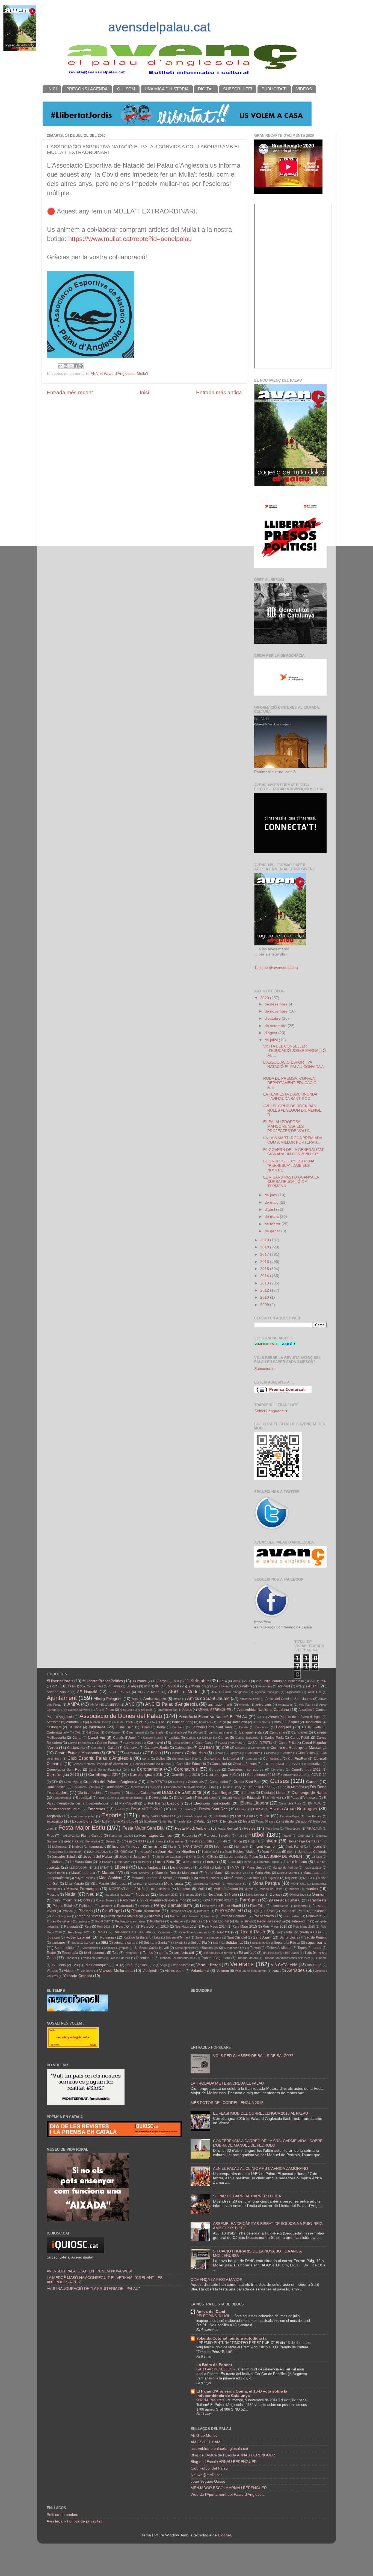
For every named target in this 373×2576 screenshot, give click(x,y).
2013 (265, 1283)
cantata (174, 1738)
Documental (63, 1798)
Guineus (158, 1841)
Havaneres (176, 1841)
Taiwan (255, 1948)
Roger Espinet (78, 1937)
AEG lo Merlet (149, 1692)
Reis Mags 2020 (79, 1932)
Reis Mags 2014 (214, 1927)
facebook (151, 1821)
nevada (109, 1895)
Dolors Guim (106, 1798)
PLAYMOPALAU (229, 1911)
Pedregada (125, 1906)
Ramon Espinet (218, 1921)
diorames (248, 1793)
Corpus (215, 1770)
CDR (226, 1748)
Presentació (264, 1916)
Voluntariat (200, 1971)
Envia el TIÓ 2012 (147, 1809)
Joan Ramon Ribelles (176, 1852)
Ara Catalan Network (76, 1710)
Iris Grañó (145, 1852)
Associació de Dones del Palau (121, 1716)
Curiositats (196, 1782)
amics (177, 1699)
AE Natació (87, 1692)
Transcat (71, 1958)
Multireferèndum (226, 1889)
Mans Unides (257, 1868)
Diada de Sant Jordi (181, 1792)
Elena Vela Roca (290, 1803)
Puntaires (157, 1921)
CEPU (111, 1753)
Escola (258, 1809)
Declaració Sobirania (86, 1787)
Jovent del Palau (98, 1857)
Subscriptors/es (186, 1948)
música (312, 1889)
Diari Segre (221, 1793)
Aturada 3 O (75, 1722)
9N (157, 1686)
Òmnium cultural (65, 1900)
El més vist (274, 1798)
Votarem (223, 1971)
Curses (279, 1781)
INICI (52, 89)
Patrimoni (106, 1906)
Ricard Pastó (252, 1932)
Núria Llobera (255, 1895)
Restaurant (165, 1932)
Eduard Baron (207, 1798)
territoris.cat (184, 1953)
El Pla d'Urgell (126, 1803)
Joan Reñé (212, 1852)
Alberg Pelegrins (108, 1699)
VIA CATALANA (284, 1965)
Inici (144, 392)
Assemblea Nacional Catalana (263, 1710)
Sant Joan (262, 1937)
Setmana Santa (155, 1943)
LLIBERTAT (101, 1868)
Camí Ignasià (135, 1732)
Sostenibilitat (90, 1948)
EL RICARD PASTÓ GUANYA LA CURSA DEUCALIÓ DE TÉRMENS (291, 1182)
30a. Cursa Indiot (91, 1686)
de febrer (273, 1224)
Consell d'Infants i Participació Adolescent (100, 1764)
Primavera (314, 1916)
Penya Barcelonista (173, 1905)
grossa (127, 1841)
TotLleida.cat (271, 1953)
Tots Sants (292, 1953)
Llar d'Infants (296, 1862)
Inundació (75, 1852)
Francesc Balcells (217, 1836)
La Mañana (55, 1862)
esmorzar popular (83, 1816)
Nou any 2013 (168, 1895)
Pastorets (318, 1900)
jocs (290, 1852)
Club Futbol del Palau (209, 2468)
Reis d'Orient (126, 1927)
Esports (111, 1815)
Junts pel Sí (142, 1857)
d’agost (271, 1033)
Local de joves (181, 1868)
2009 (265, 1305)
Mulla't (142, 374)
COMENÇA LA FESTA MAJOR (217, 2280)
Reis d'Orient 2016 (155, 1927)
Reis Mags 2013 (186, 1927)
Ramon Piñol (243, 1921)
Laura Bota (165, 1862)
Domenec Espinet (132, 1798)
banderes (205, 1722)
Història (254, 1841)
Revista (223, 1932)
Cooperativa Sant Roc (64, 1770)
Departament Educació (145, 1787)
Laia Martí (124, 1862)
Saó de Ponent (315, 1937)
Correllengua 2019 (293, 1775)
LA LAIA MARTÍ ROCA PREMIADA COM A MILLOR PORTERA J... (293, 1140)
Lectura (211, 1862)
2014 (265, 1276)
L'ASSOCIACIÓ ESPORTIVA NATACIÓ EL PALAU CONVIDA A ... (293, 1067)
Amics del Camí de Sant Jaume (289, 1699)
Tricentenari (145, 1958)
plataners (203, 1911)
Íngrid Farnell (294, 1847)
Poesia (270, 1911)
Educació (254, 1798)
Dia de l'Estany (232, 1787)
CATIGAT (207, 1748)
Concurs (251, 1759)
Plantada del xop (181, 1911)
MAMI (236, 1868)
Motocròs (184, 1889)
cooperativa (313, 1764)
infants (172, 1847)
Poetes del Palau (294, 1911)
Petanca (67, 1911)
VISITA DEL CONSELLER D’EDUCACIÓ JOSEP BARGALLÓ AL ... (294, 1051)
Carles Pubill (300, 1738)
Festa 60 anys (266, 1821)
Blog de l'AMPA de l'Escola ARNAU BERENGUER (233, 2455)
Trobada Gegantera (216, 1958)
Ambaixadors (155, 1699)
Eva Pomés (313, 1816)
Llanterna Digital (268, 1862)
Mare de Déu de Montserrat (177, 1873)
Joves (123, 1857)
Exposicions (82, 1821)
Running (107, 1937)
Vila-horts (87, 1971)
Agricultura (294, 1692)
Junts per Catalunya (170, 1857)
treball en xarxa (93, 1958)
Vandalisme (182, 1965)
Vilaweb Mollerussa (116, 1971)
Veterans (242, 1964)
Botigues (284, 1727)
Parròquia (249, 1900)
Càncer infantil (153, 1738)
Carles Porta (274, 1738)
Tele (115, 1953)
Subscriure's (265, 1369)
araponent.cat (168, 1710)
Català (113, 1748)
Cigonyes (235, 1753)
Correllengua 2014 (104, 1775)
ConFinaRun (298, 1759)
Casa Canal (205, 1743)
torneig (229, 1953)
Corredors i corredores (245, 1770)
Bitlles (145, 1727)
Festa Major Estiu (82, 1828)
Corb (126, 1770)
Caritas (191, 1738)
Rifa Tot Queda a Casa (304, 1932)
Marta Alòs (263, 1873)
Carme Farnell (108, 1743)
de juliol (272, 1040)
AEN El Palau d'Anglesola (113, 374)
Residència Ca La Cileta (132, 1932)
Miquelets (291, 1878)
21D (247, 1681)
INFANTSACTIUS (195, 1847)
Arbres (187, 1710)
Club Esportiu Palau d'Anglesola (100, 1758)
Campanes (300, 1732)
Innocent (315, 1847)
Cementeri (258, 1748)
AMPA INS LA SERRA (105, 1705)
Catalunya (131, 1748)
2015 (265, 1269)
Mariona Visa (239, 1873)
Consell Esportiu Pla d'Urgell (152, 1764)
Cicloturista (196, 1753)
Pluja (255, 1911)
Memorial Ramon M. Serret (152, 1878)
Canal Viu (97, 1737)
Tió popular (211, 1953)
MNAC (138, 1884)
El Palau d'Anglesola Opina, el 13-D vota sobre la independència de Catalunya (242, 2394)
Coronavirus (186, 1769)
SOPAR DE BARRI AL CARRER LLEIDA (247, 2196)
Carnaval (155, 1743)
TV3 (75, 1965)
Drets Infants (183, 1798)
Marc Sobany (140, 1873)
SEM (104, 1943)
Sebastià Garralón (83, 1943)
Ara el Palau (105, 1710)
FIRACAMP (314, 1829)
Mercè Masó (233, 1878)
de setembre (276, 1026)
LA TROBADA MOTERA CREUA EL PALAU (227, 2083)
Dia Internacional (91, 1793)
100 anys (159, 1681)
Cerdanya (132, 1753)
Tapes (302, 1948)
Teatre (51, 1953)
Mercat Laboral (209, 1878)
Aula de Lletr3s (123, 1722)
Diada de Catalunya (141, 1793)
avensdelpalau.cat (159, 27)
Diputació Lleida (273, 1793)
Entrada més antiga (219, 392)
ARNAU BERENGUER (214, 1710)
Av (154, 1722)
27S (55, 1686)
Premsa (209, 1916)
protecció (84, 1921)
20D (235, 1681)
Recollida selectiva (271, 1921)
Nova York (215, 1895)
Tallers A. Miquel (279, 1948)
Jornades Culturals (312, 1852)
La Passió (104, 1862)
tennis (163, 1953)
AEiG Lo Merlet (184, 1691)
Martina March (287, 1873)
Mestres (254, 1878)
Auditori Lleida (99, 1722)
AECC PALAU (119, 1692)
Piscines (85, 1911)
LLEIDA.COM (78, 1868)
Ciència (218, 1753)
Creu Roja (71, 1782)
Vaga (164, 1965)
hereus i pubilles (202, 1841)
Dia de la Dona (259, 1787)
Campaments (250, 1732)
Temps (148, 1953)
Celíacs (240, 1748)
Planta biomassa (146, 1911)
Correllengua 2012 (306, 1770)
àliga (135, 1699)
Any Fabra (306, 1705)
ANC (130, 1704)
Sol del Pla (199, 1943)
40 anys (115, 1686)
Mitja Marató (74, 1884)
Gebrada (304, 1836)
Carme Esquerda (79, 1743)
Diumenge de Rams (309, 1793)
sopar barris (316, 1943)
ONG (87, 1900)
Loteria (220, 1868)
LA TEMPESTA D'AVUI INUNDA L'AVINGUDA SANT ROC (290, 1096)
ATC (260, 1717)
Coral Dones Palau (102, 1770)
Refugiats (71, 1927)
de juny (271, 1195)
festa (247, 1821)
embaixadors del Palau (64, 1809)
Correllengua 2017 (222, 1775)
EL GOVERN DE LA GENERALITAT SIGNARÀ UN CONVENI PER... (294, 1152)
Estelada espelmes (195, 1816)
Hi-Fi (223, 1841)
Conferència (272, 1759)
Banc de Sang (183, 1722)
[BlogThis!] (66, 366)
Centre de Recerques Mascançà (298, 1748)
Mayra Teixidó (84, 1878)
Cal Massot (113, 1732)
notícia (125, 1895)
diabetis (115, 1793)
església (54, 1816)
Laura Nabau (190, 1862)
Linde (232, 1862)
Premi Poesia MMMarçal (125, 1916)
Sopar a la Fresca (287, 1943)
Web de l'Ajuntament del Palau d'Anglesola (228, 2495)
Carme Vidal (133, 1743)
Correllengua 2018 (261, 1775)
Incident (136, 1847)
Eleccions (175, 1803)
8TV (147, 1686)
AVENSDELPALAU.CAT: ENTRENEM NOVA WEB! (89, 2271)
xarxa (277, 1971)
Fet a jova (272, 1829)
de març (272, 1217)
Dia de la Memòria (290, 1787)
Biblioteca (97, 1727)
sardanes (59, 1943)
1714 (223, 1681)
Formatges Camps (156, 1835)
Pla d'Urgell (112, 1911)
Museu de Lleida (271, 1889)
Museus (294, 1889)
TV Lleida (59, 1965)
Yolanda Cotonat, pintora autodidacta (231, 2338)
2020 (265, 998)
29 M (71, 1686)
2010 (265, 1297)
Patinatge (86, 1906)
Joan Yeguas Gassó (208, 2481)
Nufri (233, 1894)
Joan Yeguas (271, 1852)
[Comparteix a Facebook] (76, 366)
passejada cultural (285, 1900)
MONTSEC (298, 1884)
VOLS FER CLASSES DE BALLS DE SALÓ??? (253, 2056)
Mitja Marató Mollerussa (109, 1884)
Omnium (319, 1894)
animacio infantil (220, 1705)
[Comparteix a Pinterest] (81, 366)
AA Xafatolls (243, 1686)
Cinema (271, 1753)
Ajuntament (62, 1698)
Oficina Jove (298, 1895)
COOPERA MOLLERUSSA (280, 1764)
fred (239, 1836)
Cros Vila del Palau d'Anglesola (110, 1782)
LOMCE (204, 1868)
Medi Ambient (111, 1878)
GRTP (142, 1841)
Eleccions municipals (212, 1803)
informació (241, 1847)
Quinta (196, 1921)
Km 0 (192, 1857)
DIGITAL (206, 89)
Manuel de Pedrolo (285, 1868)
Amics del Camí (211, 2312)
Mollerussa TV (236, 1884)
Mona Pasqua (266, 1883)
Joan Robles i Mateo (240, 1852)
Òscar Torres (105, 1900)
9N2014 (172, 1686)
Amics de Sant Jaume (208, 1698)
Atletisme (54, 1722)
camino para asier (221, 1732)
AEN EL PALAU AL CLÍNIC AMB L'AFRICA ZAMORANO (260, 2169)
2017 (265, 1255)
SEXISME (179, 1943)
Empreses (96, 1809)
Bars (277, 1722)
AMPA (74, 1704)
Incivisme (155, 1847)
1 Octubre (140, 1681)
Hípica (237, 1841)
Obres (275, 1894)
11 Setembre (197, 1681)
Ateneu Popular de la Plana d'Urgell (295, 1717)
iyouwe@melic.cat (206, 2475)
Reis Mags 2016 (275, 1927)
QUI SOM (126, 89)
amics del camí (250, 1699)
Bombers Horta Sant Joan (212, 1727)
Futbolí (287, 1836)
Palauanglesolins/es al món (165, 1900)
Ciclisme (176, 1753)
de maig (272, 1202)
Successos (210, 1948)
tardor (317, 1948)
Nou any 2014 (193, 1895)
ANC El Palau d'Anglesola (171, 1704)
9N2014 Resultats (211, 2400)
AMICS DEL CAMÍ (206, 2442)
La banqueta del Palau (241, 1857)
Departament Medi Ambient (184, 1787)
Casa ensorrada (231, 1743)
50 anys (132, 1686)
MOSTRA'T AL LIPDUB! (127, 1889)
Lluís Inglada (149, 1867)
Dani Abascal (57, 1787)
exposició (55, 1821)
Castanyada (76, 1748)
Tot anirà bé (248, 1953)
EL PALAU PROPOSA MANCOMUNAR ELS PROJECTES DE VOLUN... (288, 1126)
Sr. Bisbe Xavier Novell (152, 1948)
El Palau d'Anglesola (302, 1798)
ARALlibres (145, 1710)
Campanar (277, 1732)
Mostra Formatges (83, 1889)
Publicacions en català (130, 1921)
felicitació (230, 1821)
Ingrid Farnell (265, 1846)
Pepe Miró (209, 1906)
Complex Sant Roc (185, 1759)
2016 (265, 1262)
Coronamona (150, 1769)
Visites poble (175, 1971)
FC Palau (199, 1821)
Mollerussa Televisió (207, 1884)
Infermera (221, 1847)
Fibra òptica (293, 1829)
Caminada (157, 1732)
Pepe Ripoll (231, 1906)
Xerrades (296, 1970)
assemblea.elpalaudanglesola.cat (219, 2449)
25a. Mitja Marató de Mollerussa (280, 1681)
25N (323, 1681)
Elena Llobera (254, 1803)
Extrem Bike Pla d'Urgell (120, 1821)
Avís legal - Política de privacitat (74, 2521)
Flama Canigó (92, 1836)
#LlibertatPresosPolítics (103, 1681)
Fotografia (189, 1836)
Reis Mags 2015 (245, 1927)
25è (312, 1681)
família (168, 1821)
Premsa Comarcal (234, 1916)
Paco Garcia (129, 1900)
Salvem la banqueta (208, 1937)
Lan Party (143, 1862)
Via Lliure (314, 1965)
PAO (196, 1900)
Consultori (219, 1764)
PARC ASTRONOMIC (219, 1900)
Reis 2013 (104, 1927)
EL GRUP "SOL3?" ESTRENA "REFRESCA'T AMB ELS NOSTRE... (289, 1166)
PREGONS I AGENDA (87, 89)
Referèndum (300, 1921)
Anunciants (285, 1705)
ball (164, 1722)
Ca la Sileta (311, 1727)
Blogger (224, 2535)
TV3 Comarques (96, 1965)
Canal (77, 1738)
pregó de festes (88, 1916)
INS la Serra (55, 1852)
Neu (90, 1894)
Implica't (77, 1847)
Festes (250, 1828)
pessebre (300, 1906)
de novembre (277, 1011)
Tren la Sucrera (120, 1958)
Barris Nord (260, 1722)
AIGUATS (314, 1692)
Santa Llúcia (289, 1937)
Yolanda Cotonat (78, 1976)
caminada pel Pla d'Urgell (186, 1732)
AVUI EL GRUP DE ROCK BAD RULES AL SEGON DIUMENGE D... (292, 1110)
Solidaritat (234, 1943)
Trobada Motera (247, 1958)
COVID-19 (319, 1775)
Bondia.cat (262, 1727)
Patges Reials (63, 1906)
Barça (222, 1722)
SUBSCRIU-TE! (238, 89)
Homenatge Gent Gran (304, 1841)
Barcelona (239, 1722)
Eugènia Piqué (290, 1816)
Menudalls (185, 1878)
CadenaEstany (58, 1732)
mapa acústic (313, 1868)
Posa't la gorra (61, 1916)
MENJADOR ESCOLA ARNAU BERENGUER (229, 2488)
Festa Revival (228, 1829)
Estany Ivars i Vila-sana (157, 1816)
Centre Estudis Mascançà (77, 1753)
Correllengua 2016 (186, 1775)
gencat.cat (72, 1841)
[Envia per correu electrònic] (60, 366)
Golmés (111, 1841)
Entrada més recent (70, 392)
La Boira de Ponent (214, 2365)
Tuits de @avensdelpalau (276, 968)
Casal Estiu (287, 1743)
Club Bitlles (306, 1753)
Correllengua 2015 (146, 1775)
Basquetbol (313, 1722)
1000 (176, 1681)
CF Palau (153, 1753)
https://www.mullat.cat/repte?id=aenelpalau (130, 239)
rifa (278, 1932)
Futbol (256, 1835)
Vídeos (69, 1971)
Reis (88, 1927)
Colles (161, 1759)
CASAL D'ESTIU (260, 1743)
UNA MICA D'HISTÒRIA (167, 89)
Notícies (143, 1894)
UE (117, 1965)
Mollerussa (174, 1884)
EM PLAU (315, 1803)
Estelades (221, 1816)
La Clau (317, 1857)
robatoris (53, 1937)
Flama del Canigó (121, 1836)
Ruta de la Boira (136, 1937)
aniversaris (264, 1705)
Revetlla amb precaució (195, 1932)
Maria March (214, 1873)
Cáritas (207, 1738)
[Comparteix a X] (71, 366)
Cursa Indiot (218, 1782)
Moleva (153, 1884)
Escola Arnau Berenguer (294, 1809)
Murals (249, 1889)
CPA (55, 1782)
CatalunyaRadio (157, 1748)
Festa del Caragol (294, 1821)
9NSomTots (197, 1686)
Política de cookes (62, 2515)
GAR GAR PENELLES (215, 2369)
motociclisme (161, 1889)
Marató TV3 (112, 1873)
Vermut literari (208, 1965)
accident (284, 1686)
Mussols (53, 1895)
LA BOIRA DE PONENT (284, 1857)
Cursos (312, 1782)
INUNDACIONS (98, 1852)
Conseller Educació (191, 1764)
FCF (215, 1821)
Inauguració (97, 1847)
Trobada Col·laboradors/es (177, 1958)
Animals (244, 1705)
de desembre (277, 1004)
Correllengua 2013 (63, 1775)
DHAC (212, 1787)
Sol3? (216, 1943)
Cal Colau (93, 1732)
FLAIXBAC (68, 1836)
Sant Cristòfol (237, 1937)
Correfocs (278, 1770)
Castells (97, 1748)
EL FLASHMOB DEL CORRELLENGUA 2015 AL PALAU (260, 2113)
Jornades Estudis (64, 1857)
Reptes (102, 1932)
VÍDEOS (304, 89)
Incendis (119, 1847)
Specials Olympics (116, 1948)
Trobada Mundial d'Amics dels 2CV (287, 1958)
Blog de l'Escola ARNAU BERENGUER (224, 2462)
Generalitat (93, 1841)
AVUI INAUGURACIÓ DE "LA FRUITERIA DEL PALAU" (93, 2289)
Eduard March (232, 1798)
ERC (175, 1809)
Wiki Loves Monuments (251, 1971)
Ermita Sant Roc (213, 1809)
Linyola (247, 1862)
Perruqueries (280, 1906)
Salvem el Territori (178, 1937)
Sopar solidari (65, 1948)
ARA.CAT (126, 1710)
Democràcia (115, 1787)
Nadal (71, 1894)
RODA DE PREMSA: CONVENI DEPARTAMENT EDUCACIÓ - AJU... (291, 1083)
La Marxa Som (81, 1862)
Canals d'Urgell (125, 1738)
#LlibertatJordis (60, 1681)
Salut (157, 1937)
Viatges (52, 1971)
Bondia (244, 1727)
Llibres (121, 1867)
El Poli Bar (152, 1803)
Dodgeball (84, 1798)
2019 (265, 1240)
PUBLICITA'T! (274, 89)
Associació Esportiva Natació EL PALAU (213, 1717)
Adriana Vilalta (58, 1692)
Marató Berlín (56, 1873)
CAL (78, 1732)
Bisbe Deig (125, 1727)
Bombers (178, 1727)
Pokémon (319, 1911)
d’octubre (273, 1018)
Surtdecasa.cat (234, 1948)
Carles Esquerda (247, 1738)
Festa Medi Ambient (193, 1828)
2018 (265, 1247)
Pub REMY (103, 1921)
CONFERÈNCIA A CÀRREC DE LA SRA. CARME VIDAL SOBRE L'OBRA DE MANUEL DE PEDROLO (268, 2143)
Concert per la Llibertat (221, 1759)
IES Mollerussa (57, 1847)
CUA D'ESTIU (157, 1782)
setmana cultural (126, 1943)
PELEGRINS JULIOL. (214, 2316)
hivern (271, 1841)
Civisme (287, 1753)
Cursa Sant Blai (247, 1782)
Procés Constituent (59, 1921)
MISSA (308, 1878)
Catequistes (184, 1748)
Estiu (264, 1816)
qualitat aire (178, 1921)
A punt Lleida (220, 1686)
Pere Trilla (258, 1906)
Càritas (223, 1738)
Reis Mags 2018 (304, 1927)
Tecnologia (70, 1953)
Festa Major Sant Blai (143, 1828)
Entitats (120, 1809)
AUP (142, 1722)
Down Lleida (159, 1798)
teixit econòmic (95, 1953)
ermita (189, 1809)
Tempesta (131, 1953)
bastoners (54, 1727)
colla (146, 1759)
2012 (265, 1290)
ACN (299, 1686)
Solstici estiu (260, 1943)
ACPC (313, 1686)
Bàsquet (293, 1722)
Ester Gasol (244, 1816)
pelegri (144, 1906)
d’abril (270, 1210)
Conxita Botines (245, 1764)
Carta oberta (181, 1743)
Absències (265, 1686)
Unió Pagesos (136, 1965)
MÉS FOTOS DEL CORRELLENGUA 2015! (228, 2103)
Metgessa (272, 1878)
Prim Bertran (292, 1916)
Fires (50, 1836)
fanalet (182, 1821)
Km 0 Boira (210, 1857)
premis (155, 1916)
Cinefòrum (253, 1753)
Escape (242, 1809)
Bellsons (75, 1727)
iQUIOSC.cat (123, 1852)
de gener (273, 1231)
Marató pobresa (83, 1873)
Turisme (321, 1958)
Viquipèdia (151, 1971)
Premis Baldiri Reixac (184, 1916)
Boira (161, 1727)
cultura (178, 1782)
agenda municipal (267, 1692)
